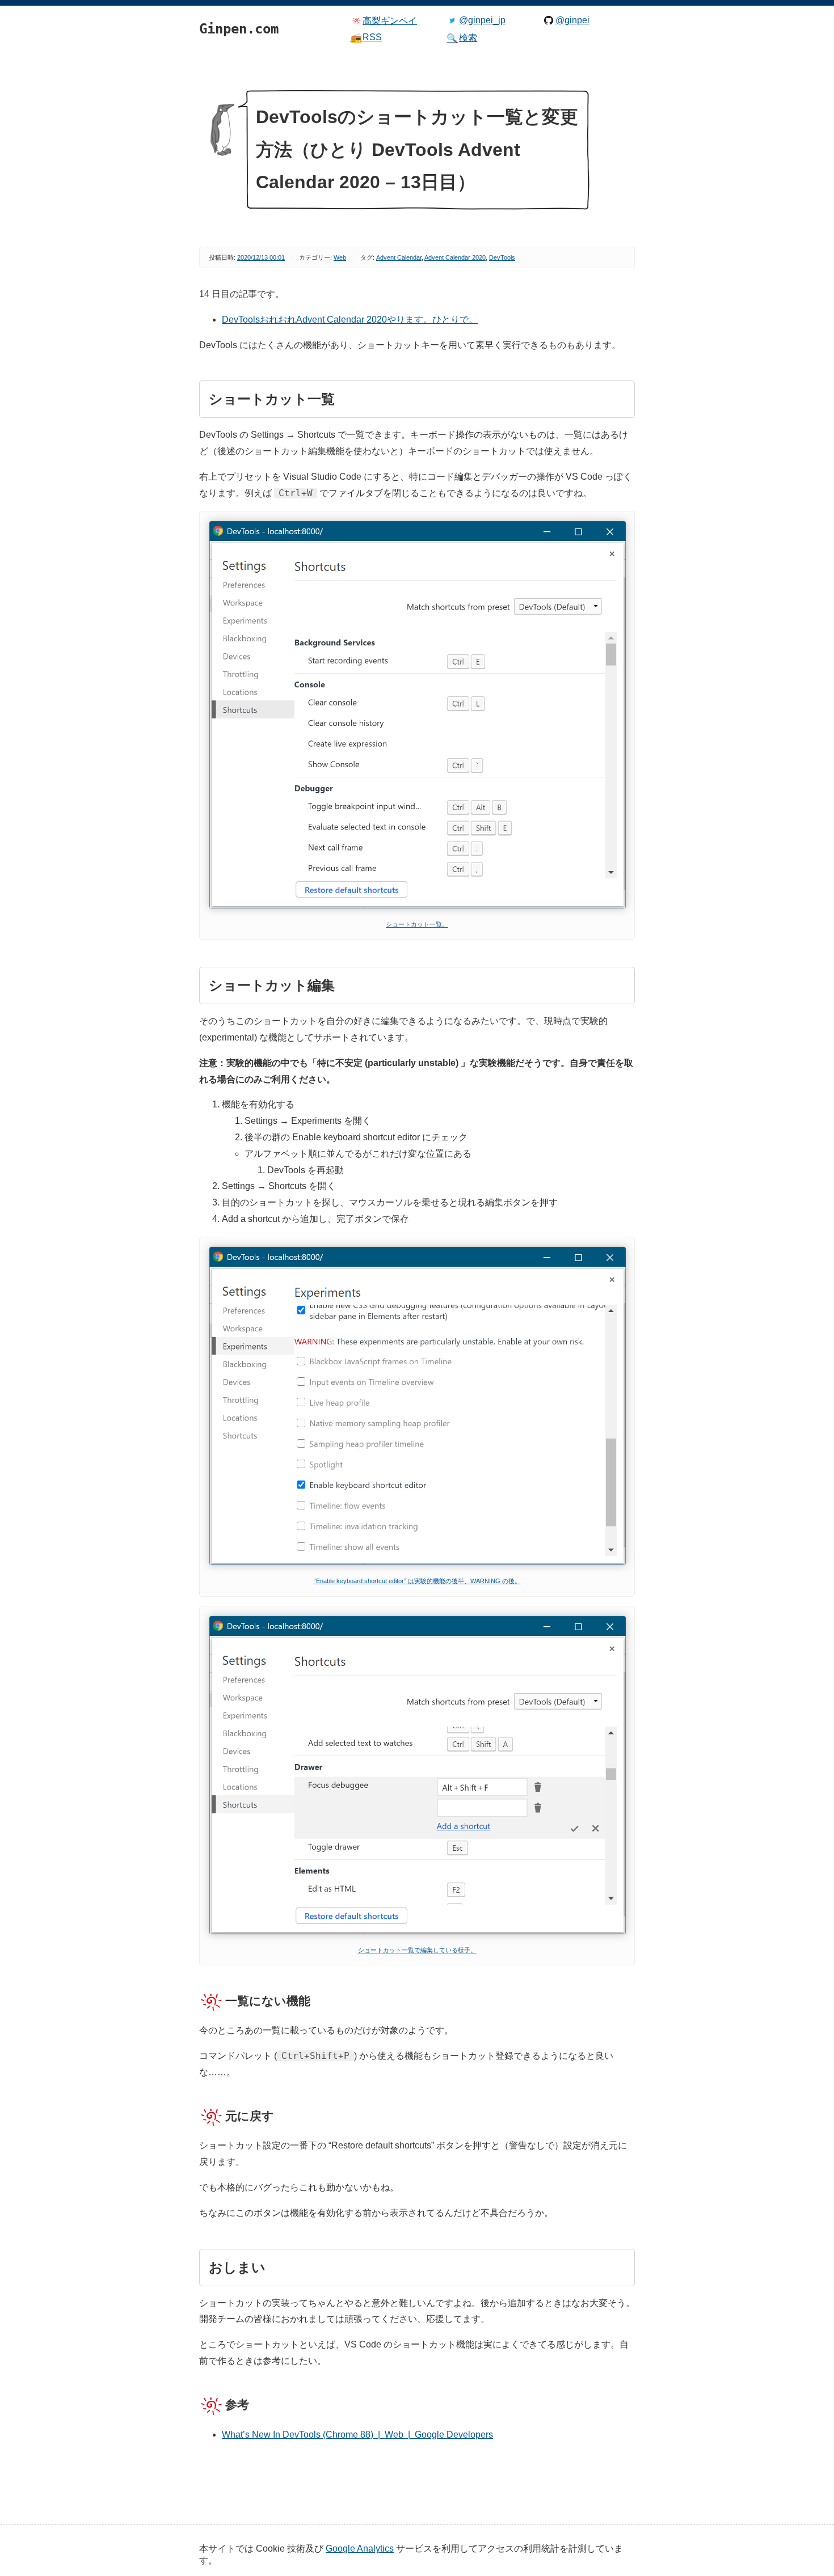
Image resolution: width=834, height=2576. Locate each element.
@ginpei (572, 20)
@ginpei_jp (482, 20)
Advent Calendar (399, 257)
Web (340, 257)
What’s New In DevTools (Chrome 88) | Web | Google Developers (357, 2435)
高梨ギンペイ (390, 21)
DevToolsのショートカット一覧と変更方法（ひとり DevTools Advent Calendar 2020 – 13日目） (417, 149)
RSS (367, 37)
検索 (462, 38)
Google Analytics (360, 2548)
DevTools (502, 257)
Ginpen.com (216, 3)
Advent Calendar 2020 (455, 257)
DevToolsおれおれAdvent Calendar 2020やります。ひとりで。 (350, 320)
